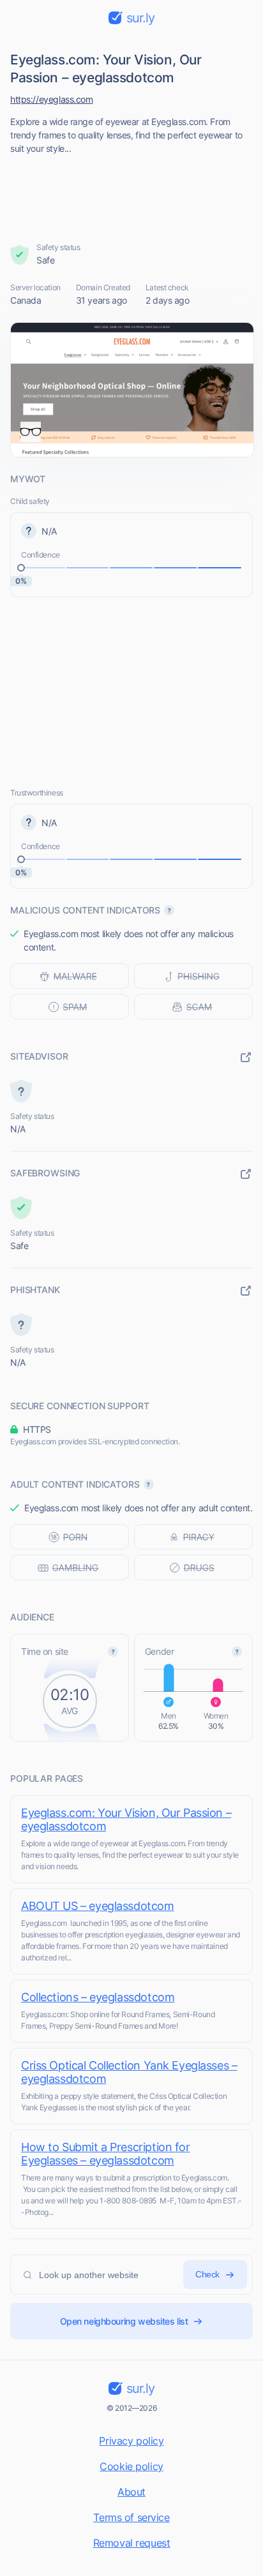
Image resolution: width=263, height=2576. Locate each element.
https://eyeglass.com (52, 99)
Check (207, 2274)
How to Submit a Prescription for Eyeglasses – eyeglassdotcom (106, 2154)
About (131, 2492)
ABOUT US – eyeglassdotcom (98, 1906)
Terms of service (131, 2517)
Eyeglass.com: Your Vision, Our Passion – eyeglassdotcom (126, 1819)
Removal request (132, 2543)
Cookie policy (131, 2466)
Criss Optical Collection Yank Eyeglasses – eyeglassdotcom (129, 2072)
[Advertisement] (132, 195)
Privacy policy (131, 2441)
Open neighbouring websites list (124, 2321)
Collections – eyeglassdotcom (98, 1997)
